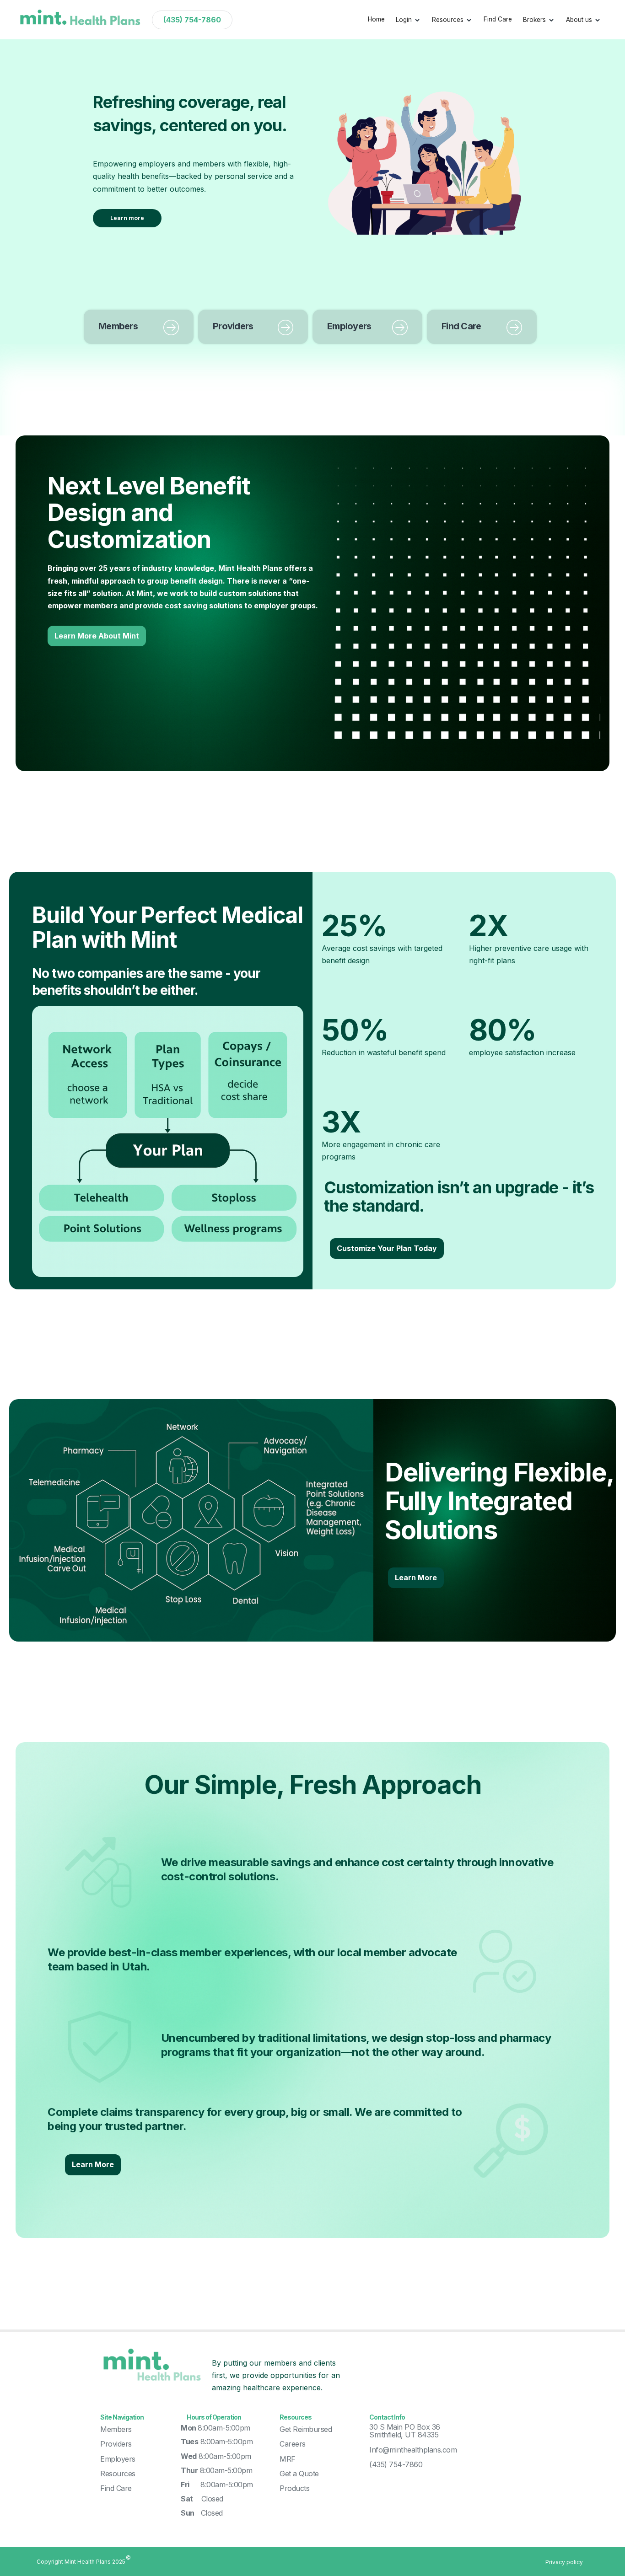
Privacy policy (564, 2562)
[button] (408, 20)
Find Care (498, 19)
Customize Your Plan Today (387, 1248)
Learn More (416, 1578)
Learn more (127, 218)
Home (376, 19)
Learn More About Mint (97, 636)
